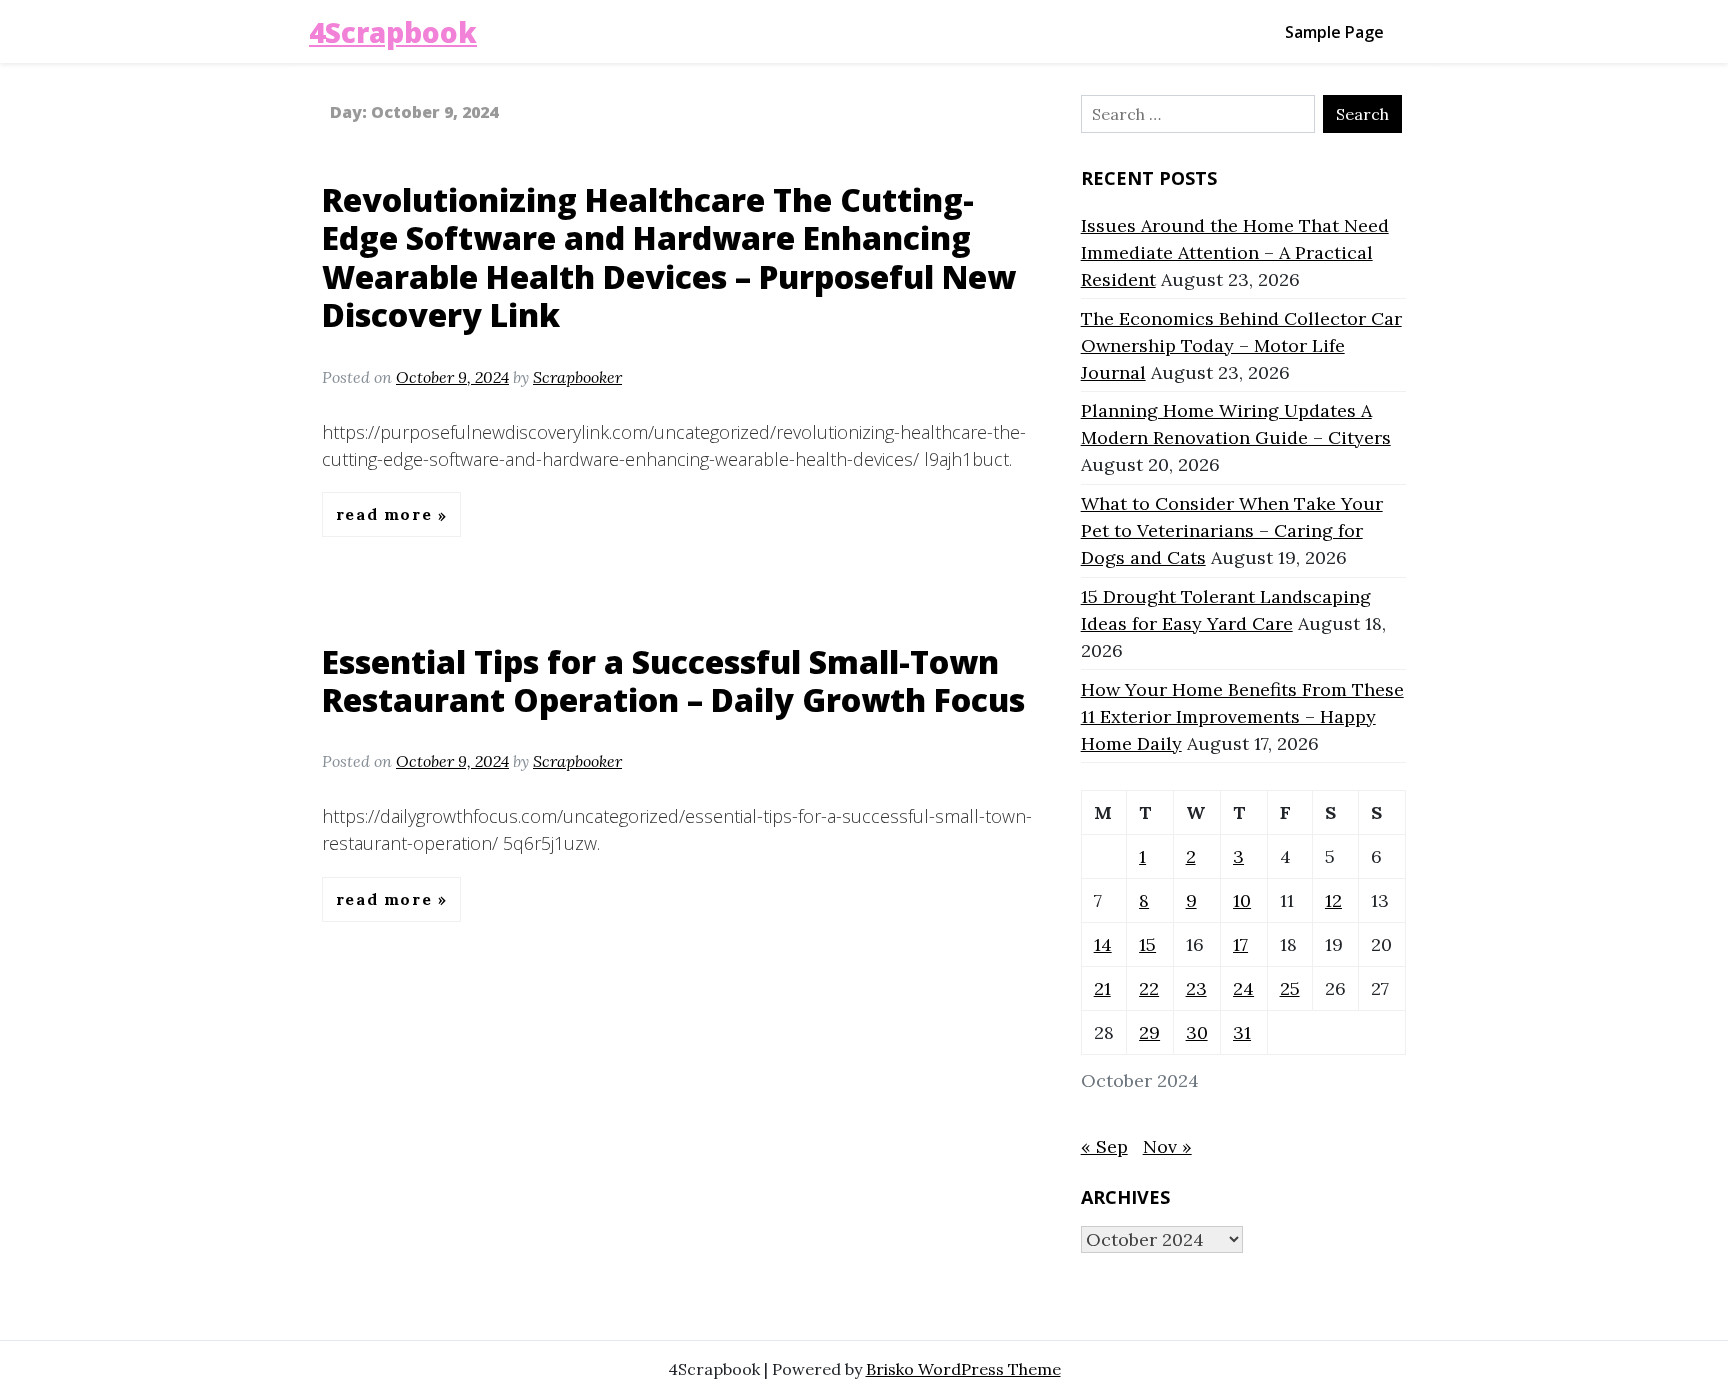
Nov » (1167, 1146)
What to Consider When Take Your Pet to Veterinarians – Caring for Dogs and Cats (1232, 530)
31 (1242, 1032)
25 (1290, 988)
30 (1197, 1032)
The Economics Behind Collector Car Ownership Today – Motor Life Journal (1241, 345)
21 (1102, 988)
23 (1196, 988)
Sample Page (1334, 32)
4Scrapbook (393, 32)
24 (1243, 988)
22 (1149, 988)
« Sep (1104, 1146)
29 (1149, 1032)
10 (1242, 900)
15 (1147, 944)
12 (1333, 900)
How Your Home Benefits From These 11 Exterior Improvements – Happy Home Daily (1242, 716)
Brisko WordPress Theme (963, 1369)
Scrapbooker (577, 377)
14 (1103, 944)
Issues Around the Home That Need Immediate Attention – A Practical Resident (1235, 252)
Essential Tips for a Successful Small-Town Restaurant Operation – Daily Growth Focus (673, 680)
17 (1240, 944)
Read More (387, 515)
